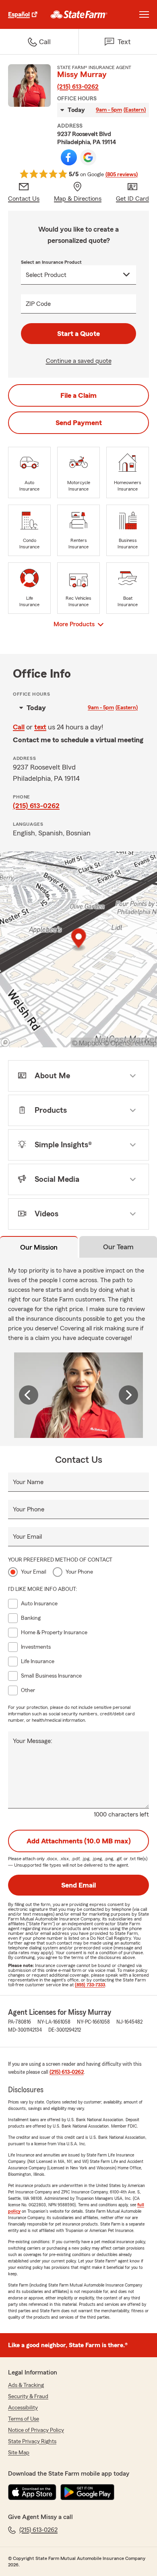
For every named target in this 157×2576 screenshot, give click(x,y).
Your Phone (29, 1509)
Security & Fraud (28, 2397)
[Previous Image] (29, 1395)
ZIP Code (38, 304)
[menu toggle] (144, 14)
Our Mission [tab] (39, 1247)
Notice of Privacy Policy (36, 2430)
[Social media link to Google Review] (88, 157)
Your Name (28, 1482)
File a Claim (78, 395)
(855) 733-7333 (90, 1985)
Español (19, 14)
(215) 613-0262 (78, 87)
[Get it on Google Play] (87, 2492)
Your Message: (33, 1741)
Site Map (19, 2453)
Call (19, 727)
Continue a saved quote (79, 361)
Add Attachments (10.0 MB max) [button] (79, 1841)
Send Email (78, 1885)
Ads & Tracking (26, 2385)
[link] (79, 14)
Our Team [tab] (118, 1247)
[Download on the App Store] (32, 2492)
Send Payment (79, 423)
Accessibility (23, 2408)
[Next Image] (128, 1395)
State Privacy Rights (32, 2442)
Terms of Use (24, 2419)
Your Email (27, 1537)
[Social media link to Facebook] (69, 157)
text (40, 727)
